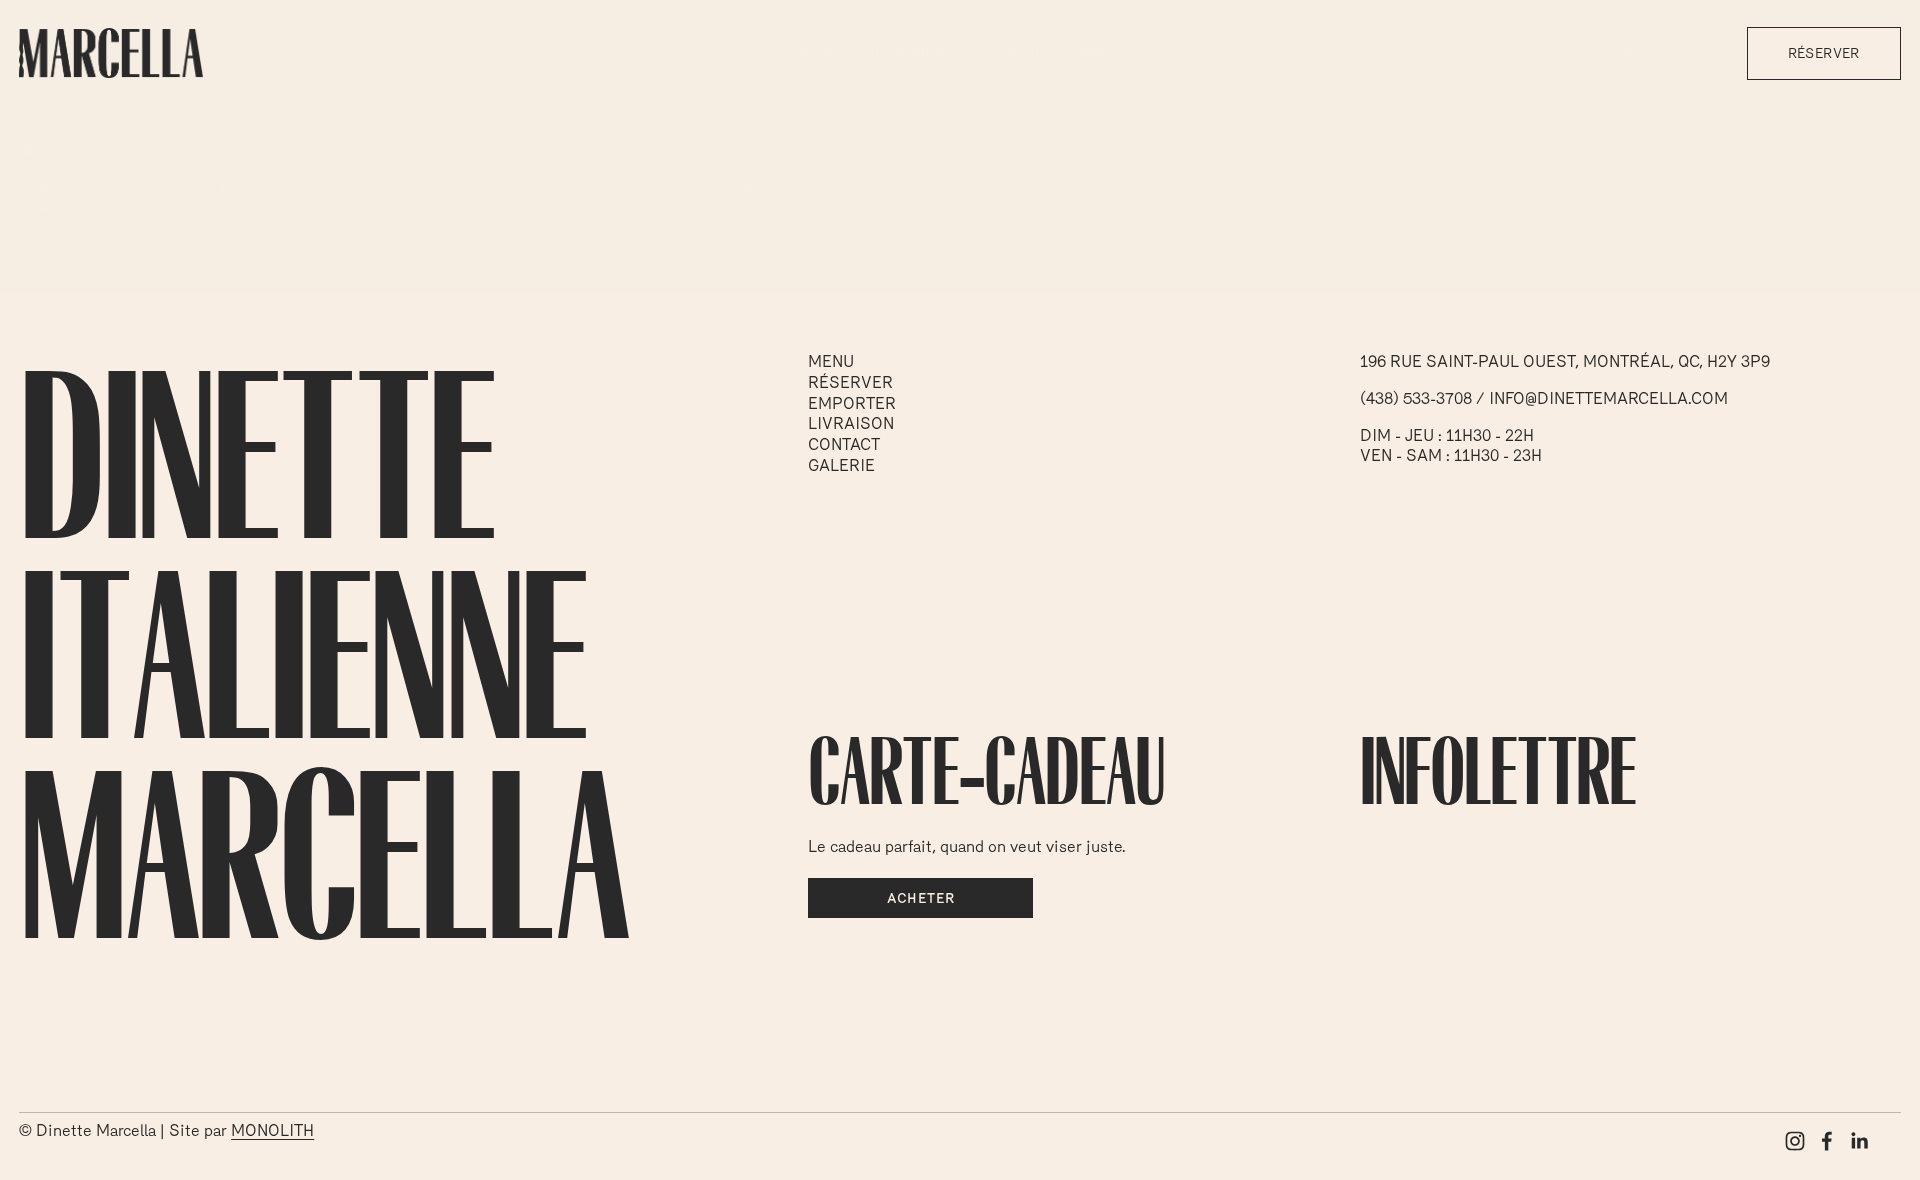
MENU (810, 52)
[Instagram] (1795, 1141)
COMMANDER (905, 52)
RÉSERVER (1824, 53)
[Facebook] (1827, 1141)
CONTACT (1100, 52)
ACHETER (921, 898)
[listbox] (1668, 53)
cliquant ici (368, 245)
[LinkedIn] (1859, 1141)
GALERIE (1011, 52)
